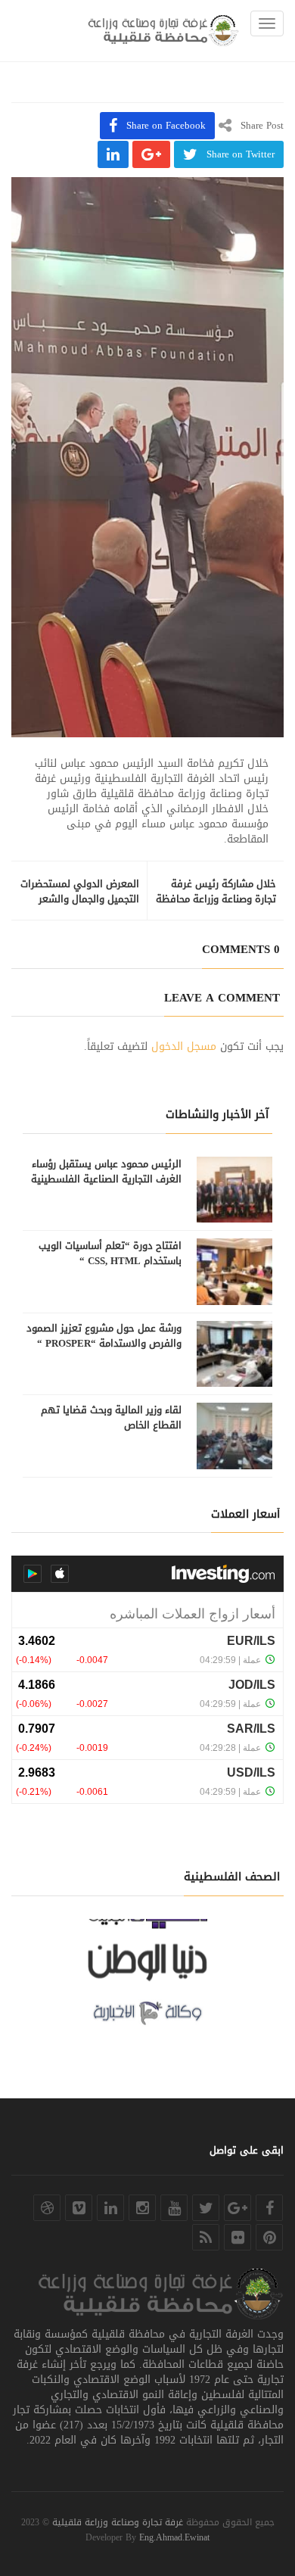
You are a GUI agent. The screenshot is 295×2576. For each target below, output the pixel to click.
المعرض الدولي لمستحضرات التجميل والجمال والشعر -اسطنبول (80, 899)
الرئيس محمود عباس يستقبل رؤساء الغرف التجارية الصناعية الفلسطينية (106, 1172)
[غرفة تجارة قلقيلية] (163, 31)
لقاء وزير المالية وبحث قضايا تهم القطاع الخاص (111, 1418)
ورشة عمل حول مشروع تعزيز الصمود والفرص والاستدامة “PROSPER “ (104, 1336)
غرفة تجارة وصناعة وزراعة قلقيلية (118, 2522)
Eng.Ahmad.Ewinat (174, 2537)
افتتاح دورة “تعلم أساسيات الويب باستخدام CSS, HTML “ (110, 1254)
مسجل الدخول (184, 1047)
